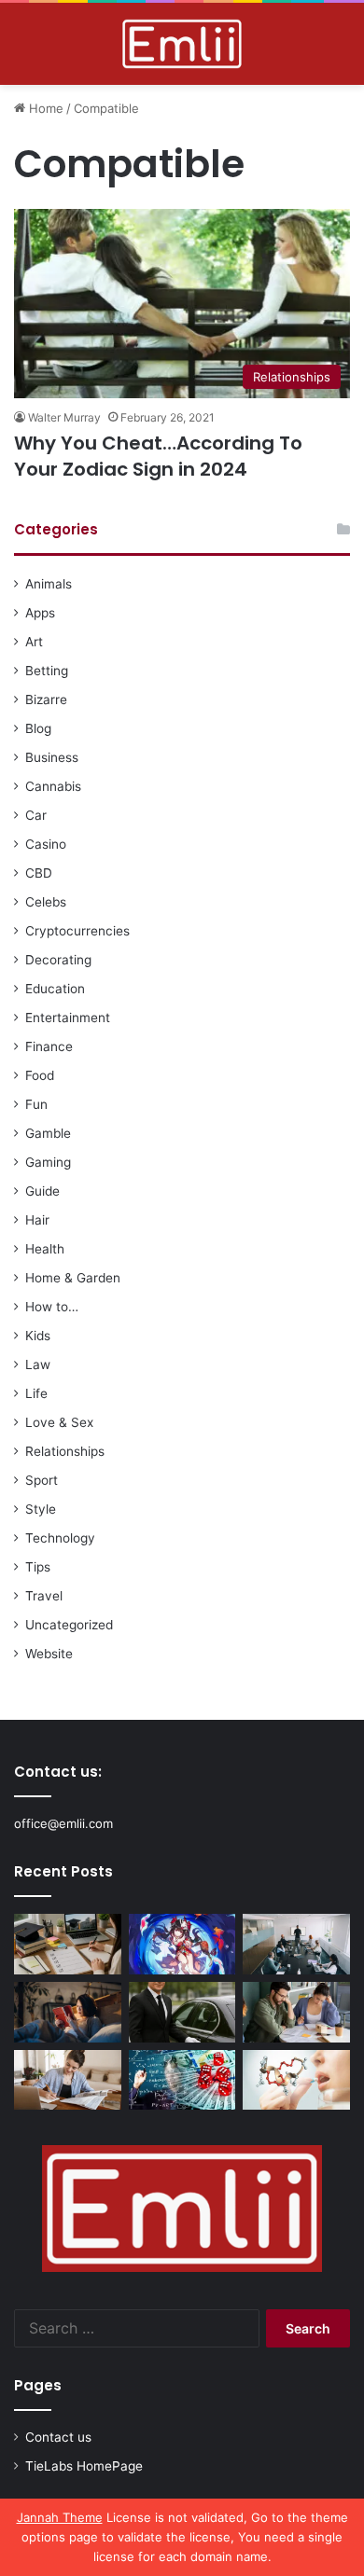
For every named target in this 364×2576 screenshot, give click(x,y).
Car (36, 815)
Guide (42, 1191)
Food (40, 1075)
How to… (52, 1307)
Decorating (58, 960)
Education (55, 989)
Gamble (48, 1133)
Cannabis (53, 786)
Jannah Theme (60, 2517)
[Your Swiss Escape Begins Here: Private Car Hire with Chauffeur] (182, 2012)
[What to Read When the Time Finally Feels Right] (68, 2012)
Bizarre (46, 699)
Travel (44, 1596)
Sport (42, 1480)
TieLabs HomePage (84, 2466)
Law (38, 1364)
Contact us (58, 2437)
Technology (60, 1538)
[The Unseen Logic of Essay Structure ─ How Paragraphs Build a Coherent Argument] (296, 2012)
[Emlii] (182, 44)
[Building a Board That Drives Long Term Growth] (296, 1944)
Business (52, 757)
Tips (38, 1567)
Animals (49, 584)
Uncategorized (69, 1625)
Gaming (48, 1162)
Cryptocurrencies (77, 931)
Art (34, 642)
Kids (38, 1336)
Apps (40, 613)
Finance (49, 1046)
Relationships (65, 1451)
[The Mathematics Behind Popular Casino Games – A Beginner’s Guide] (182, 2080)
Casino (46, 844)
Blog (38, 728)
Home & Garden (73, 1278)
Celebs (46, 902)
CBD (39, 873)
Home (44, 108)
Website (49, 1654)
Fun (36, 1104)
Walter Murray (64, 417)
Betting (47, 671)
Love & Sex (59, 1422)
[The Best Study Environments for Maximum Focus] (68, 2080)
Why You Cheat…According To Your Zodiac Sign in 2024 (158, 456)
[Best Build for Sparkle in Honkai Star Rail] (182, 1944)
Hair (37, 1220)
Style (41, 1509)
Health (45, 1249)
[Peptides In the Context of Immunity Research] (296, 2080)
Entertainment (68, 1018)
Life (36, 1393)
